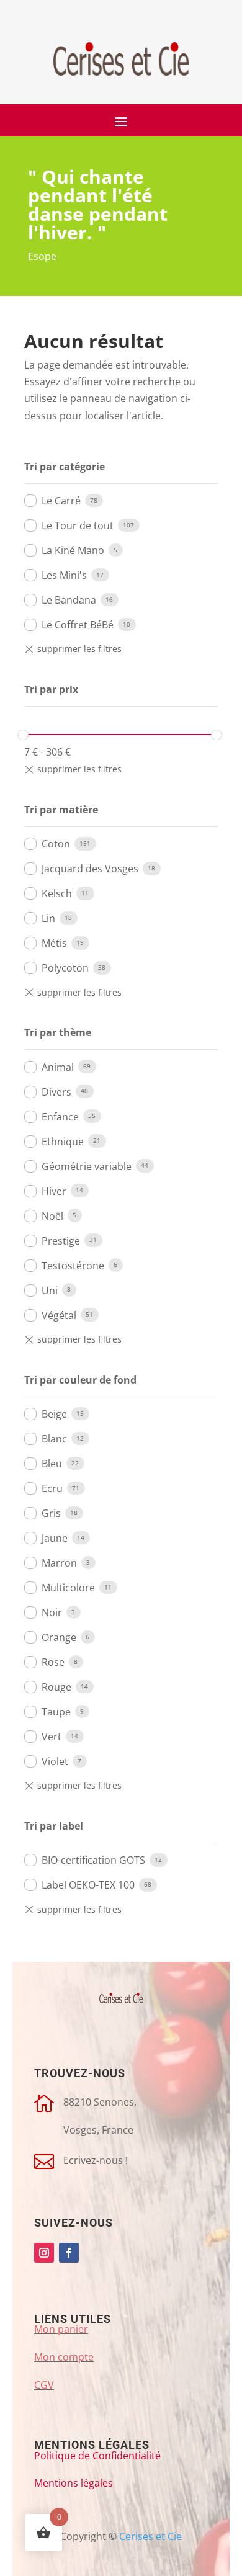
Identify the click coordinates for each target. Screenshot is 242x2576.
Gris (51, 1513)
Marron (59, 1563)
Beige (54, 1414)
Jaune (55, 1538)
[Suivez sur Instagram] (44, 2253)
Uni (50, 1290)
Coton (56, 844)
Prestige (61, 1241)
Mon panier (61, 2329)
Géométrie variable (87, 1166)
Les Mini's (64, 575)
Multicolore (68, 1588)
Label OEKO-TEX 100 (88, 1885)
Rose (53, 1662)
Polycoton (65, 968)
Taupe (56, 1712)
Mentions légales (74, 2483)
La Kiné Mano (73, 550)
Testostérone (73, 1266)
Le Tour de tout (78, 525)
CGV (44, 2385)
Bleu (52, 1464)
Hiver (54, 1191)
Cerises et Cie (150, 2536)
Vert (52, 1737)
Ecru (52, 1488)
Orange (59, 1637)
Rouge (56, 1687)
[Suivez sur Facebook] (69, 2253)
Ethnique (63, 1142)
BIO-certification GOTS (93, 1860)
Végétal (59, 1315)
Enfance (60, 1117)
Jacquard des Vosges (90, 869)
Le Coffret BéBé (78, 625)
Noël (52, 1216)
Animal (58, 1067)
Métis (54, 943)
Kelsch (57, 893)
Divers (56, 1092)
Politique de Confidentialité (97, 2456)
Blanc (54, 1439)
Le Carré (61, 501)
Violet (55, 1761)
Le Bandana (69, 600)
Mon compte (64, 2357)
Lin (48, 918)
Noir (52, 1612)
